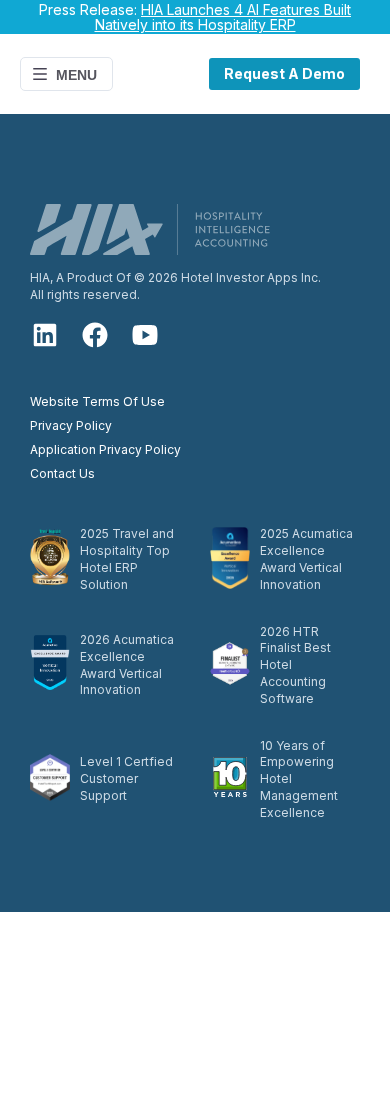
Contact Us (62, 473)
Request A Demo (284, 73)
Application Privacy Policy (105, 449)
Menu (76, 75)
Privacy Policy (71, 425)
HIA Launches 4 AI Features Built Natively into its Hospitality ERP (223, 17)
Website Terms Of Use (97, 401)
